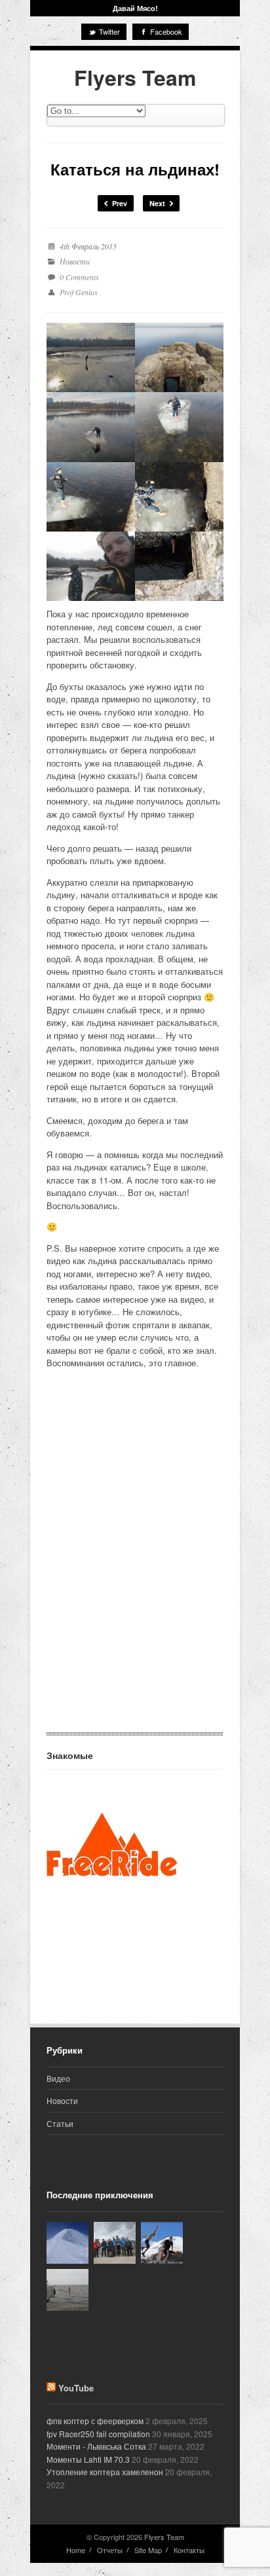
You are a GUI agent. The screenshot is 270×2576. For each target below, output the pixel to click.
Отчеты (110, 2550)
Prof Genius (79, 292)
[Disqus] (135, 1566)
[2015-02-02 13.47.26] (91, 566)
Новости (75, 261)
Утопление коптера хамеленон (105, 2472)
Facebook (165, 31)
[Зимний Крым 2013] (115, 2243)
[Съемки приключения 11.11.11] (67, 2290)
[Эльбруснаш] (67, 2243)
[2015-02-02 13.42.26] (179, 427)
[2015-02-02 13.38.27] (179, 357)
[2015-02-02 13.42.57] (179, 497)
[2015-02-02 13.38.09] (91, 357)
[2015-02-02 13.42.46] (91, 497)
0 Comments (79, 277)
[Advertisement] (112, 1963)
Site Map (148, 2550)
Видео (58, 2078)
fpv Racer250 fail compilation (98, 2434)
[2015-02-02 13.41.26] (91, 427)
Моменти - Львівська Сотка (96, 2446)
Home (76, 2550)
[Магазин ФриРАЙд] (112, 1907)
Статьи (60, 2123)
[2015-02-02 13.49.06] (179, 566)
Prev (119, 203)
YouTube (76, 2388)
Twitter (108, 31)
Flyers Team (135, 77)
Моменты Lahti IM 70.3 (88, 2459)
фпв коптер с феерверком (95, 2421)
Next (158, 203)
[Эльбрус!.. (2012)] (162, 2243)
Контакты (189, 2550)
